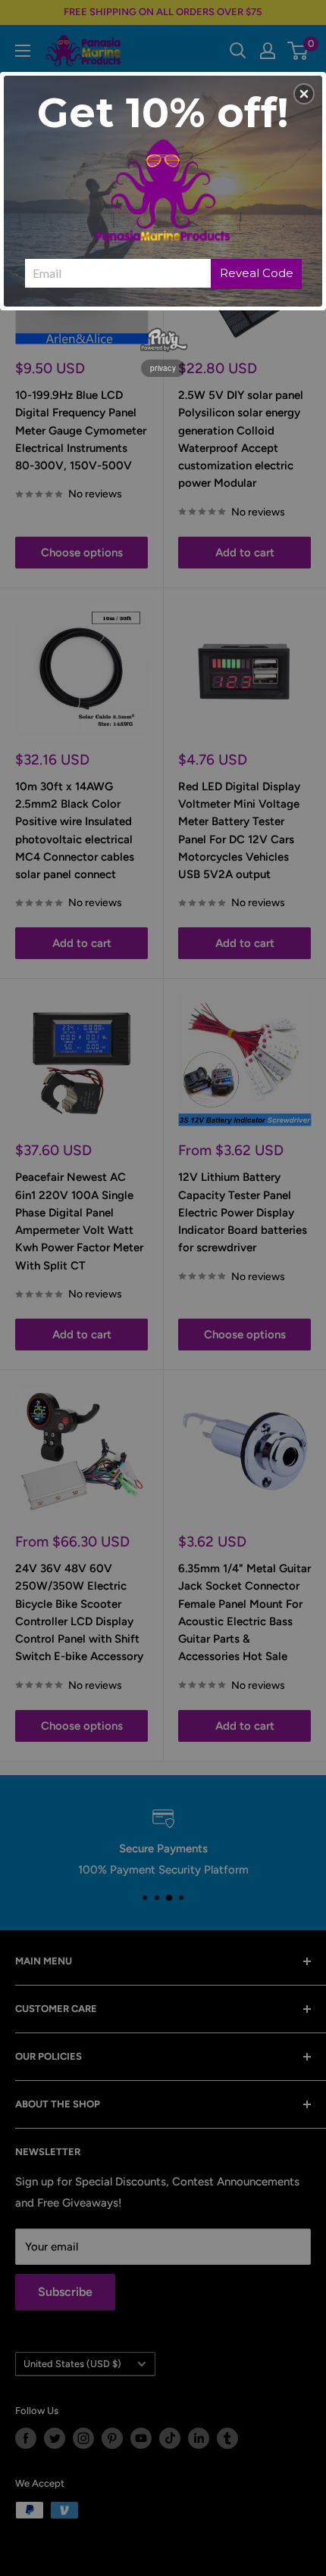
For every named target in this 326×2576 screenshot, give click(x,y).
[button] (304, 94)
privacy (163, 368)
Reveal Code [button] (257, 273)
